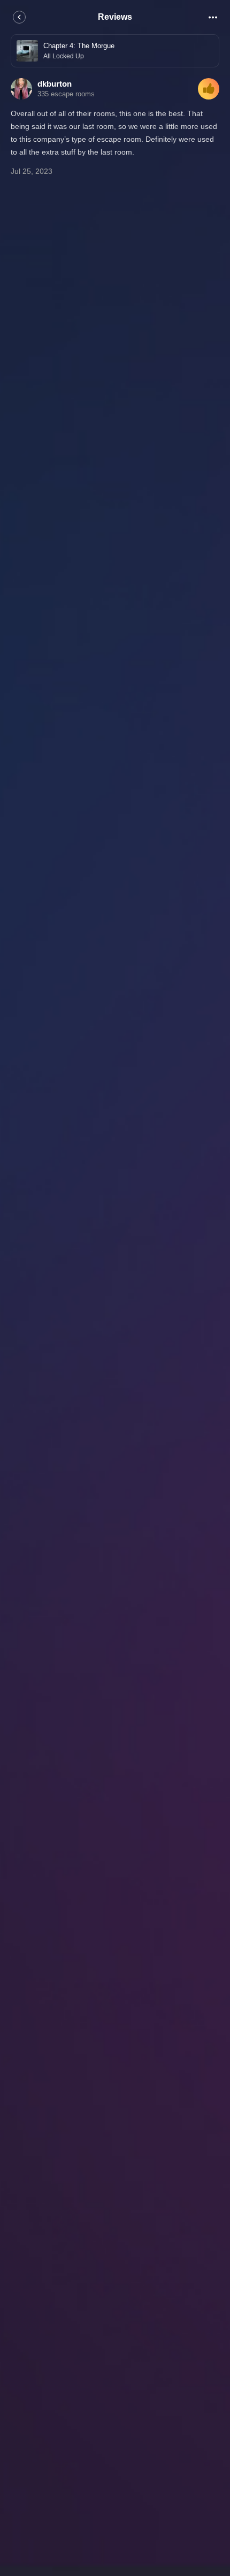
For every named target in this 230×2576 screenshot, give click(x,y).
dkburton (55, 84)
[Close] (19, 17)
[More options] (213, 17)
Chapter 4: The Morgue (79, 46)
